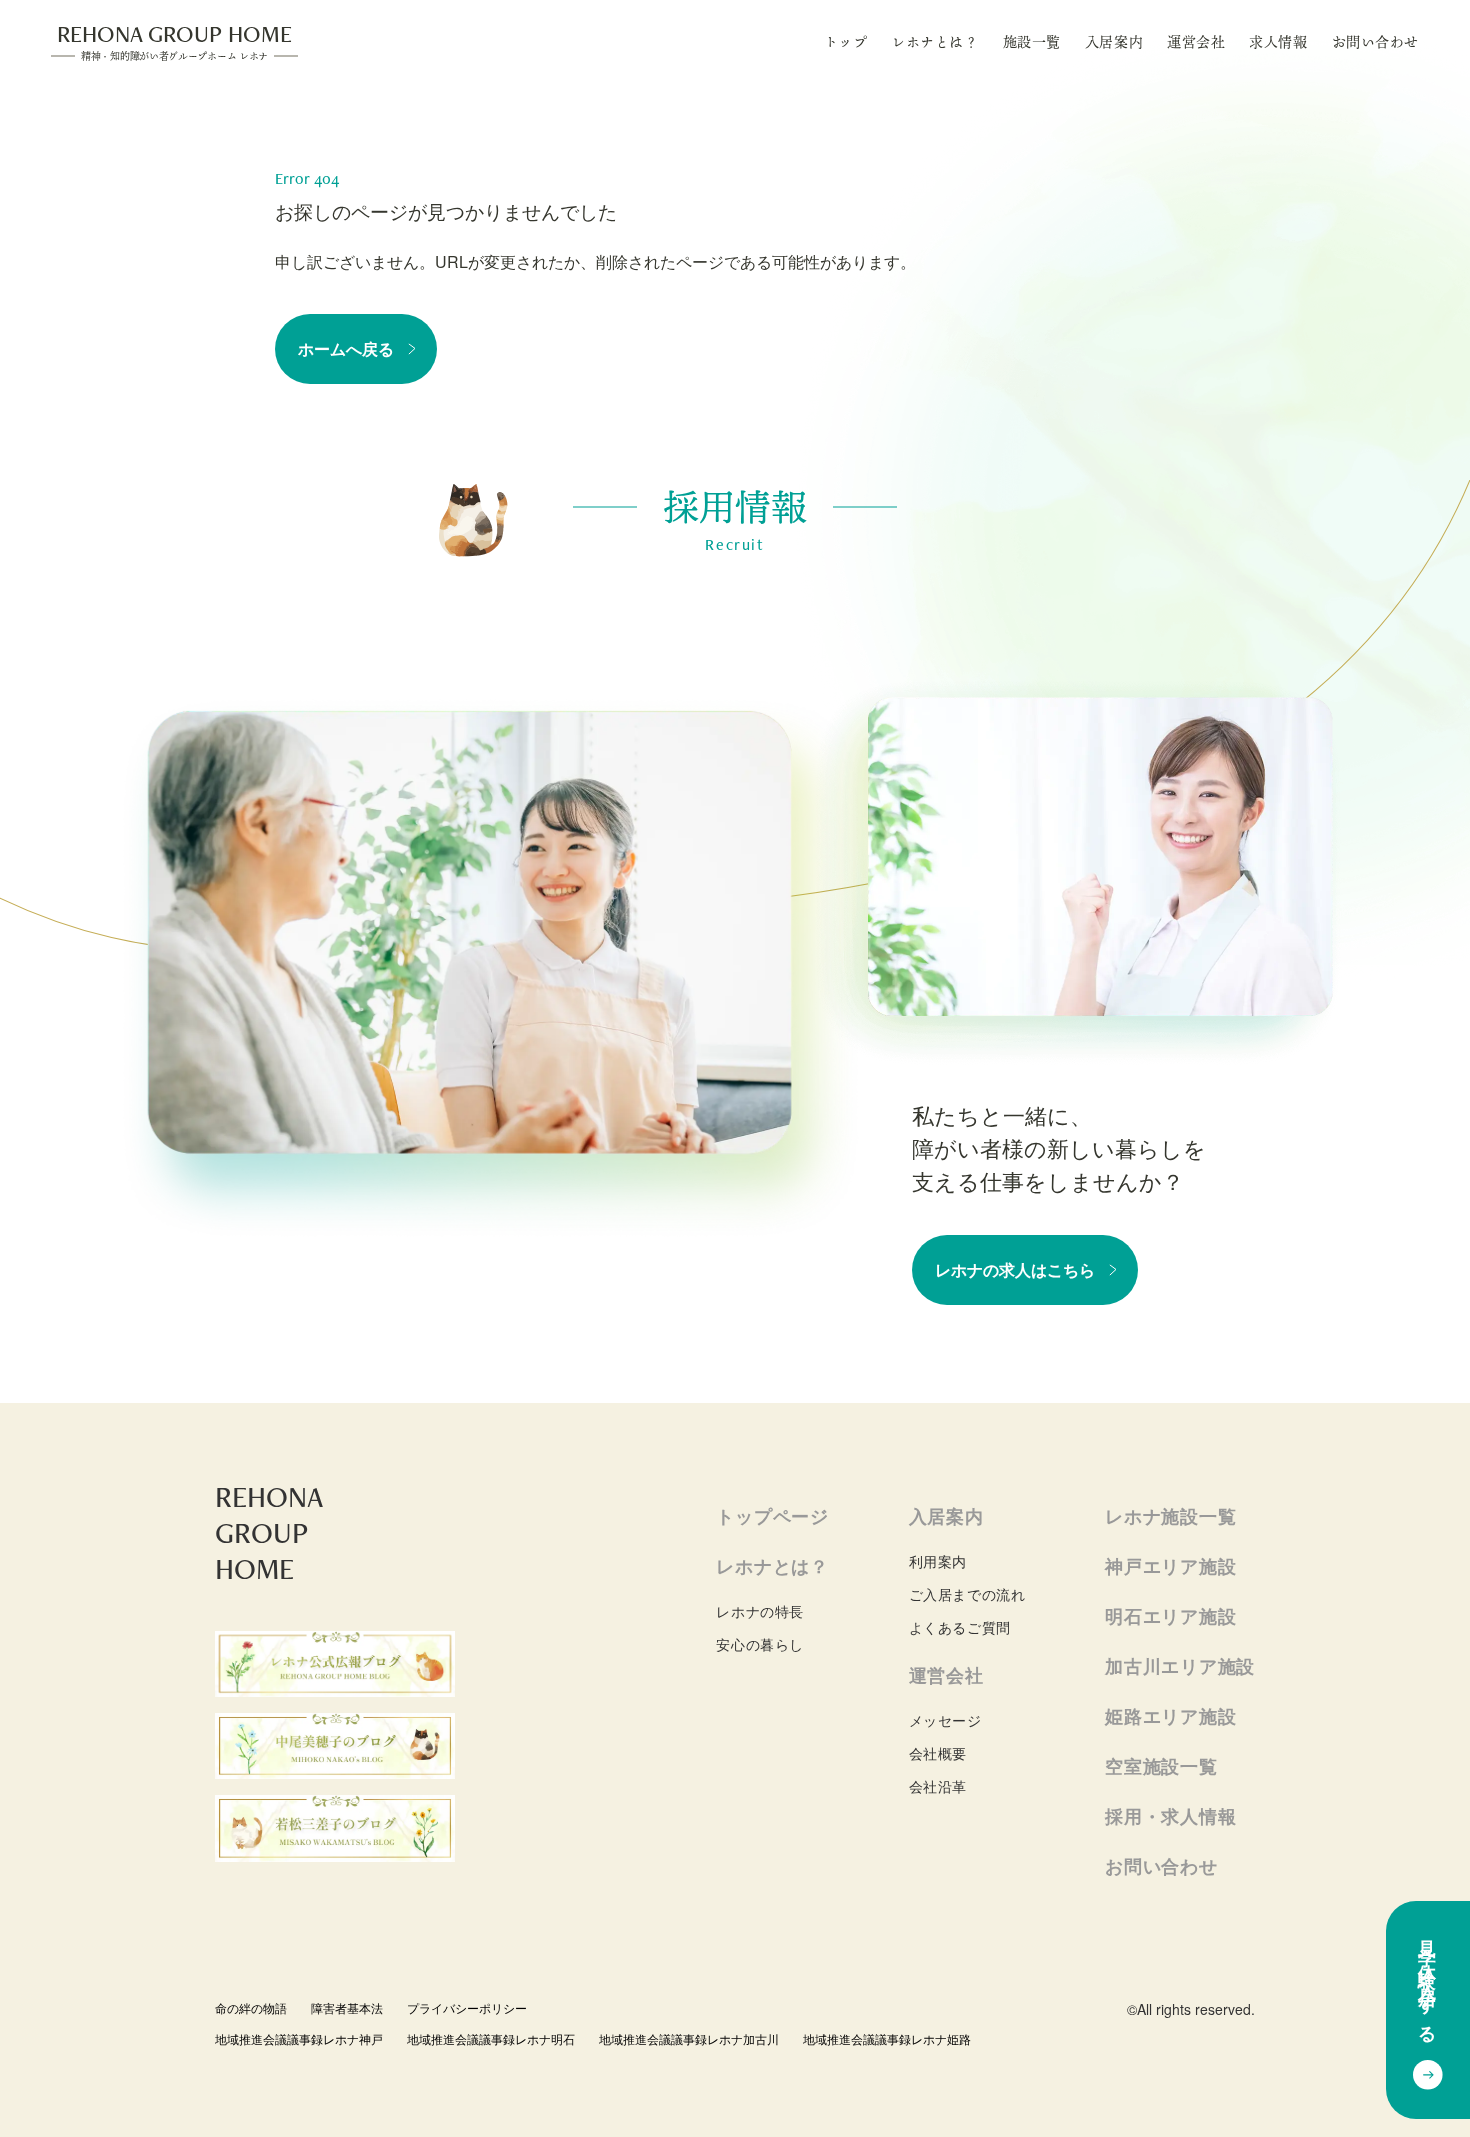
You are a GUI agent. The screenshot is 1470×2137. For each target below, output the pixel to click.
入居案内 (1114, 41)
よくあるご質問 (960, 1627)
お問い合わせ (1375, 41)
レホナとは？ (934, 41)
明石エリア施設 (1170, 1616)
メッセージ (945, 1720)
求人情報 (1278, 41)
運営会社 (1196, 41)
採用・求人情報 (1170, 1816)
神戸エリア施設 (1170, 1566)
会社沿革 (938, 1786)
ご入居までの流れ (967, 1594)
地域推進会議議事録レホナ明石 (491, 2038)
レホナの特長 (759, 1611)
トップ (846, 41)
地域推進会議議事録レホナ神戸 (299, 2038)
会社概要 (938, 1753)
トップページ (772, 1516)
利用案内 (938, 1561)
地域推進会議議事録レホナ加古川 (689, 2038)
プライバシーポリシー (467, 2007)
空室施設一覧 (1161, 1766)
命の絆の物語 (251, 2007)
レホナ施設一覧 (1170, 1516)
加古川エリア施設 (1180, 1666)
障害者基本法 (347, 2007)
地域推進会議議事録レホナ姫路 (887, 2038)
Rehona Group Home (174, 40)
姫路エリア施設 (1170, 1716)
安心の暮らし (759, 1644)
